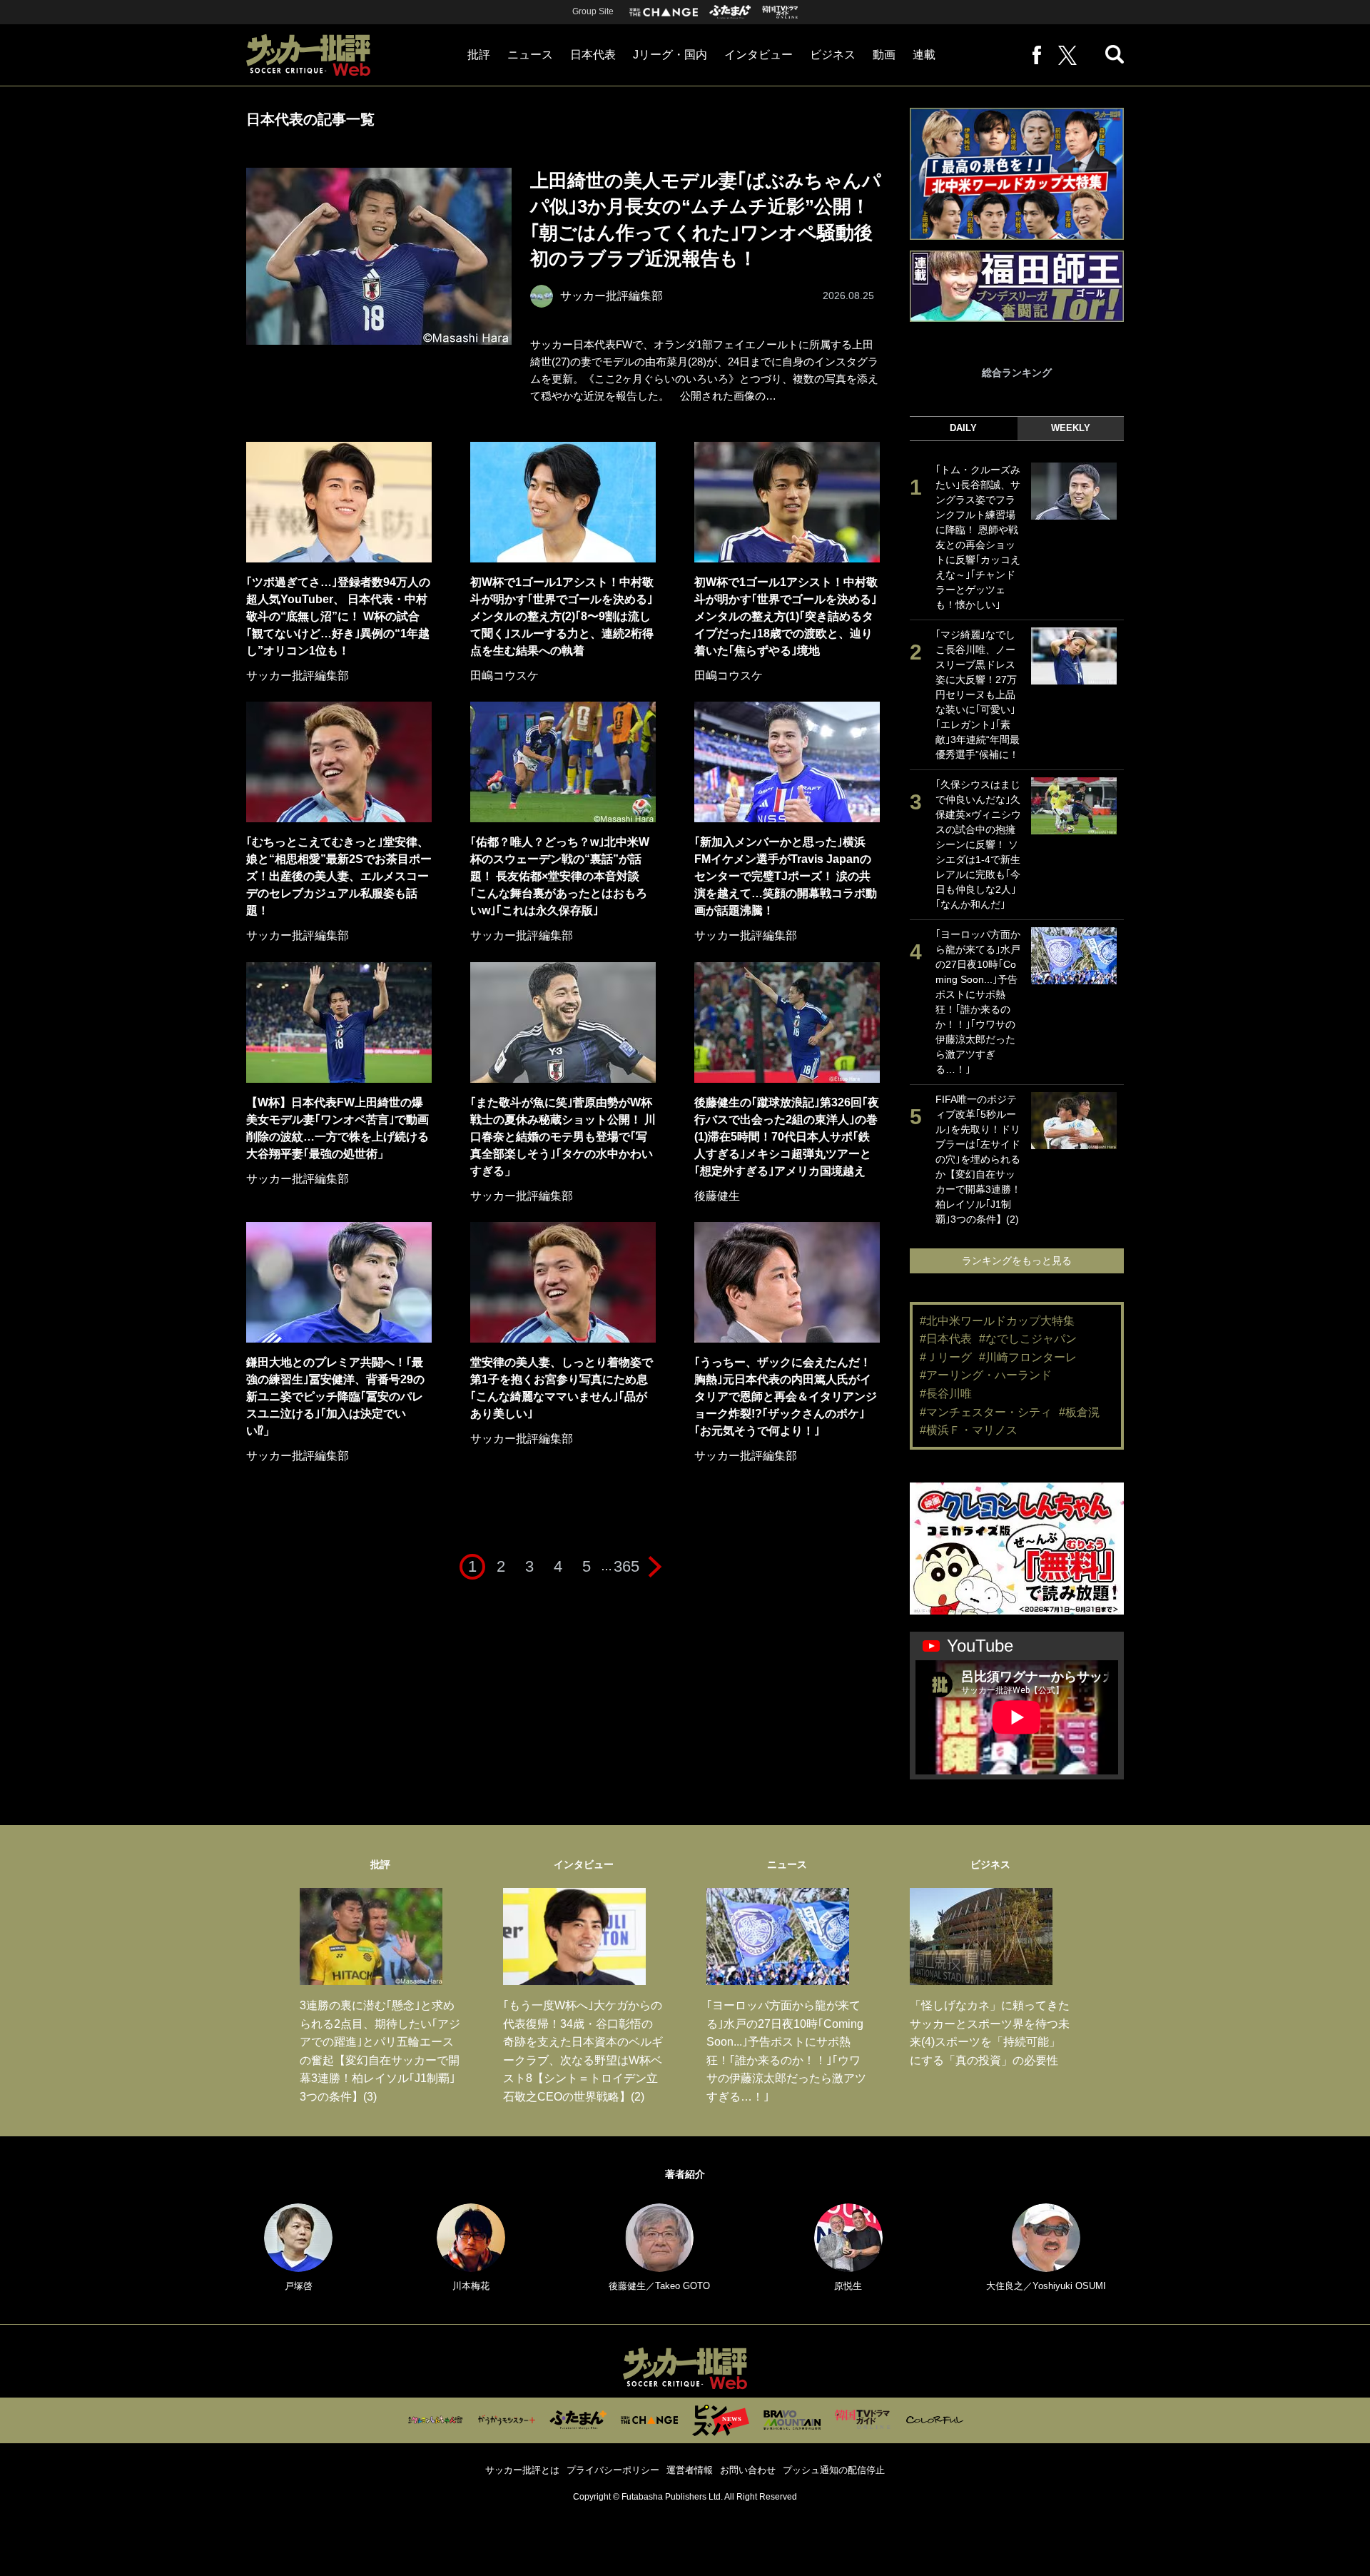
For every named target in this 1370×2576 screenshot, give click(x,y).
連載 (924, 55)
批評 (479, 55)
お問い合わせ (748, 2470)
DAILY (963, 428)
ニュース (530, 55)
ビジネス (833, 55)
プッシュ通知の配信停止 (834, 2470)
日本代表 (593, 55)
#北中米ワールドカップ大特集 (997, 1321)
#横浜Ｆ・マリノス (969, 1430)
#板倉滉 (1079, 1412)
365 (626, 1566)
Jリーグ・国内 (670, 55)
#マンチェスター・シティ (986, 1412)
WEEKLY (1071, 428)
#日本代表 (946, 1339)
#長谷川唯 (946, 1394)
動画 (884, 55)
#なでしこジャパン (1028, 1339)
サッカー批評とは (522, 2470)
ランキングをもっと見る (1017, 1261)
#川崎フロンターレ (1028, 1357)
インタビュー (758, 55)
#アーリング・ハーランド (986, 1375)
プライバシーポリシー (613, 2470)
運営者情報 (690, 2470)
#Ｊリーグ (946, 1357)
